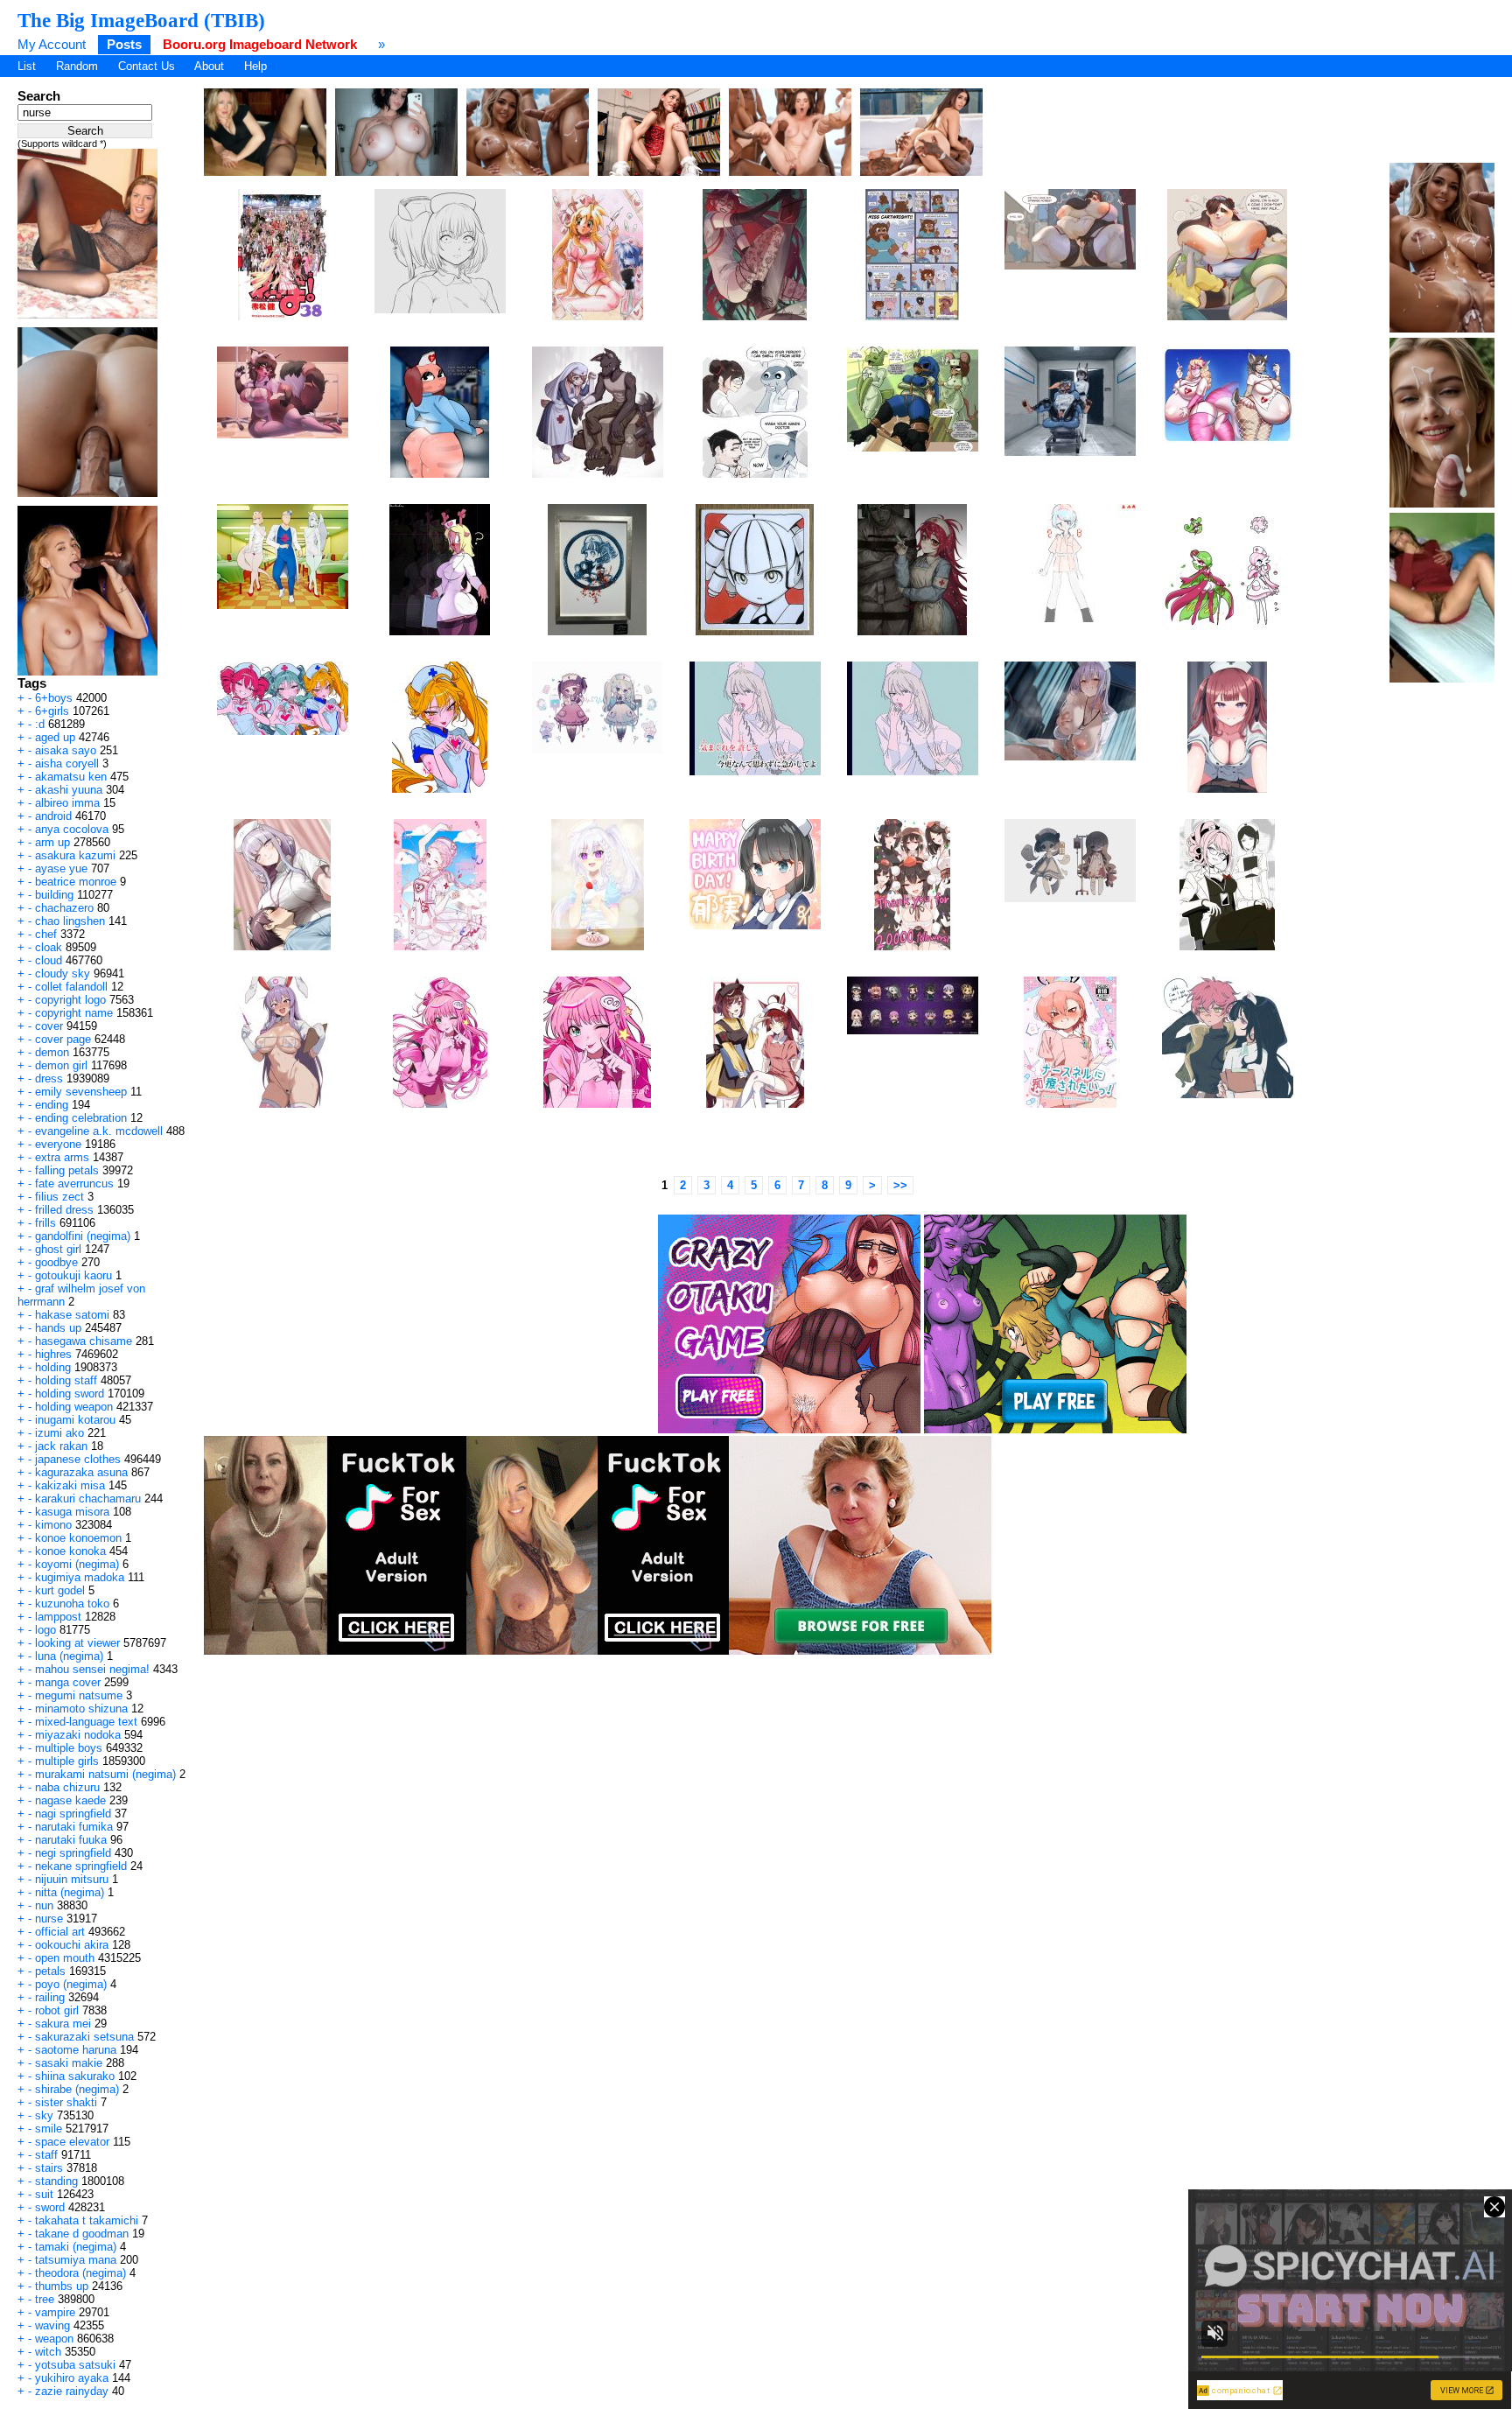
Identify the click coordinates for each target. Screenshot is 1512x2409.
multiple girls (67, 1761)
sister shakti (66, 2102)
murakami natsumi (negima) (105, 1774)
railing (50, 1997)
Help (255, 66)
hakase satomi (72, 1315)
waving (52, 2325)
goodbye (56, 1262)
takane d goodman (82, 2234)
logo (45, 1630)
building (54, 895)
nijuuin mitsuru (72, 1879)
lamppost (58, 1617)
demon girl (61, 1065)
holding (53, 1367)
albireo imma (67, 803)
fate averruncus (74, 1183)
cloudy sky (63, 973)
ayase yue (61, 868)
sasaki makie (69, 2063)
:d (40, 724)
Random (77, 66)
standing (56, 2181)
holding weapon (74, 1407)
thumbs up (62, 2286)
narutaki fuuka (71, 1840)
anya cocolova (72, 829)
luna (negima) (69, 1656)
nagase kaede (70, 1800)
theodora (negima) (80, 2273)
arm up (52, 842)
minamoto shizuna (81, 1709)
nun (44, 1905)
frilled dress (64, 1210)
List (27, 66)
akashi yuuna (69, 790)
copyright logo (70, 1000)
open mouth (65, 1958)
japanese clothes (78, 1459)
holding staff (66, 1380)
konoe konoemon (78, 1538)
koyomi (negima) (77, 1564)
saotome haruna (76, 2050)
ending (52, 1105)
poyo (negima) (71, 1984)
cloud (49, 960)
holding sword (70, 1394)
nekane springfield (81, 1866)
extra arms (62, 1157)
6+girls (52, 711)
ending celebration (81, 1118)
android (53, 816)
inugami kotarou (75, 1420)
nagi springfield (73, 1814)
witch (48, 2352)
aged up (55, 737)
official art (60, 1932)
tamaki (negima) (76, 2247)
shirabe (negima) (77, 2089)
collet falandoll (71, 987)
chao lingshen (70, 921)
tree (45, 2299)
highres (53, 1354)
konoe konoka (70, 1551)
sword (50, 2207)
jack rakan (61, 1446)
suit (44, 2194)
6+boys (54, 698)
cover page (63, 1039)
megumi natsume (79, 1695)
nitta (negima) (70, 1892)
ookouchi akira (72, 1945)
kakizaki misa (70, 1485)
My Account (52, 44)
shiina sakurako (75, 2076)
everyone (58, 1144)
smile (49, 2129)
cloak (49, 947)
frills (45, 1223)
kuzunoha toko (72, 1604)
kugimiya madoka (80, 1577)
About (209, 66)
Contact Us (147, 66)
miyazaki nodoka (78, 1735)
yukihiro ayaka (72, 2378)
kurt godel (60, 1590)
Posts (124, 44)
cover (49, 1026)
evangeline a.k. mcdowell (99, 1131)
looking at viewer (77, 1643)
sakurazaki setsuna (84, 2037)
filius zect (59, 1197)
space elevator (72, 2142)
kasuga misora (72, 1512)
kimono (53, 1525)
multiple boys (69, 1748)
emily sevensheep (81, 1092)
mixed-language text (86, 1722)
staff (46, 2155)
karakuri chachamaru (88, 1499)
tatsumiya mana (76, 2260)
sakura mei (63, 2024)
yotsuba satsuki (75, 2365)
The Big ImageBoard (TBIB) (141, 20)
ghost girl (58, 1249)
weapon (54, 2339)
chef (46, 934)
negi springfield (73, 1853)
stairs (49, 2168)
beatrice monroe (76, 882)
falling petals (67, 1170)
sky (44, 2115)
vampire (55, 2312)
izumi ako (59, 1433)
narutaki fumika (74, 1827)
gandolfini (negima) (83, 1236)
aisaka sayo (66, 750)
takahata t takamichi (87, 2220)
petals (50, 1971)
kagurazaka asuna (81, 1472)
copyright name (74, 1013)
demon (52, 1052)
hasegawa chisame (84, 1341)
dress (49, 1078)
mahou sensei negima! (92, 1669)
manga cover (68, 1682)
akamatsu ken (71, 777)
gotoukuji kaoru (73, 1275)
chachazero (64, 908)
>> (900, 1185)
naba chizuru (67, 1787)
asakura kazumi (75, 855)
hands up (58, 1328)
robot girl (57, 2010)
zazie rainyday (72, 2391)
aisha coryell (67, 763)
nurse (49, 1919)
